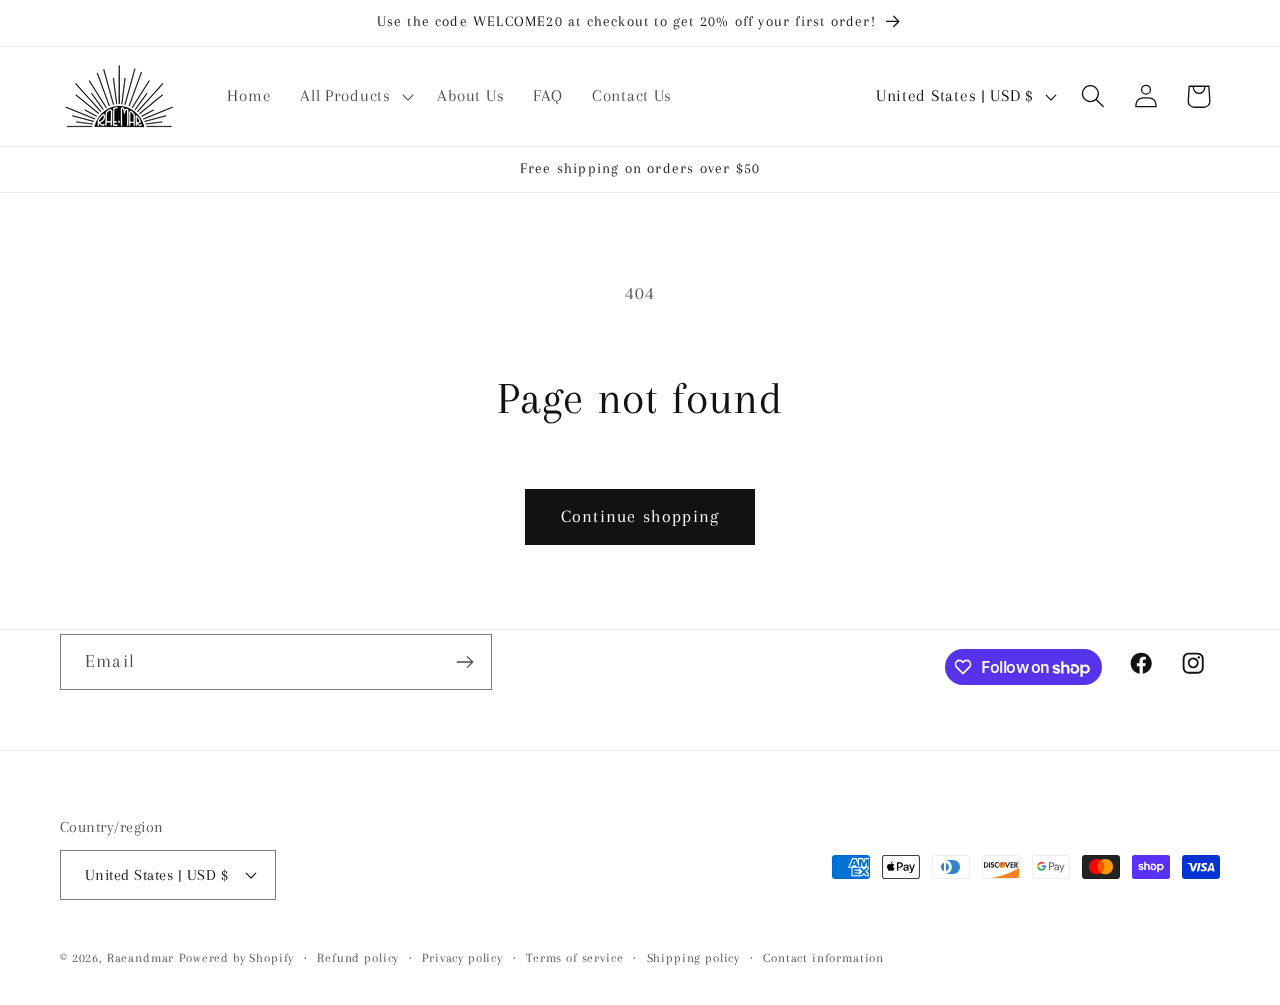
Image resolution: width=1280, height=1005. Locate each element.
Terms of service (574, 958)
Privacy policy (462, 958)
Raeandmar (141, 958)
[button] (354, 96)
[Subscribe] (464, 662)
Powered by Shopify (236, 958)
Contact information (823, 958)
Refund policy (358, 958)
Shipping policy (694, 958)
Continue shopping (640, 516)
